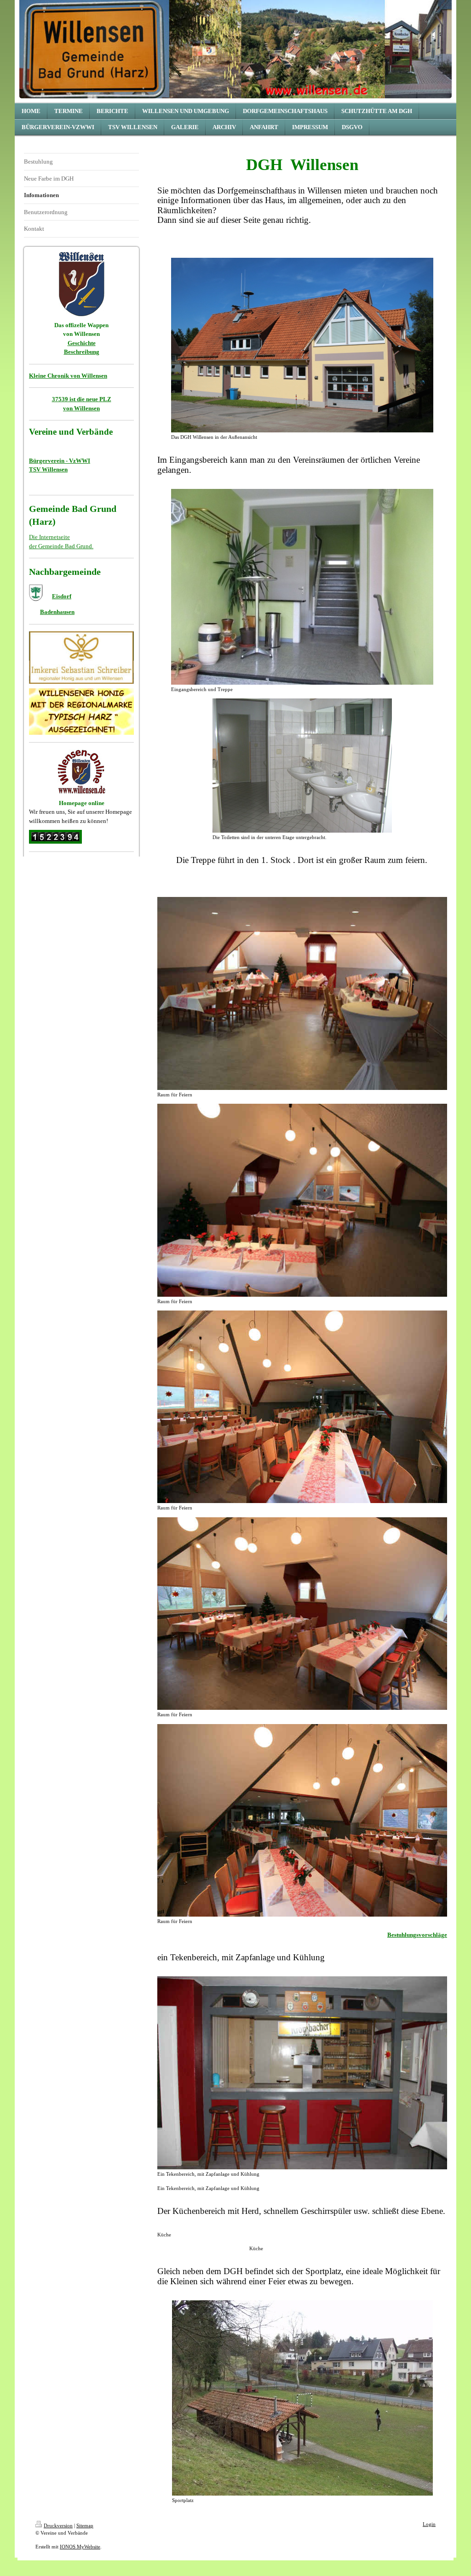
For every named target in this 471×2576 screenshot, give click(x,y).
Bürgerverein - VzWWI (60, 461)
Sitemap (85, 2525)
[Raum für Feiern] (302, 993)
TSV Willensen (48, 469)
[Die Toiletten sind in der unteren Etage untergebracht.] (302, 766)
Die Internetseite (49, 537)
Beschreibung (82, 352)
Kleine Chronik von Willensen (68, 376)
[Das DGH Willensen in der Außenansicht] (302, 345)
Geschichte (82, 343)
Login (429, 2524)
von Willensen (81, 408)
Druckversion (58, 2525)
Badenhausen (57, 612)
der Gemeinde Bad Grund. (61, 546)
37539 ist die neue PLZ (82, 399)
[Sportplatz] (302, 2398)
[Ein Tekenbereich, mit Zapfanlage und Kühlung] (302, 2073)
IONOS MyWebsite (80, 2547)
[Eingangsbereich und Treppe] (302, 587)
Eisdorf (62, 596)
